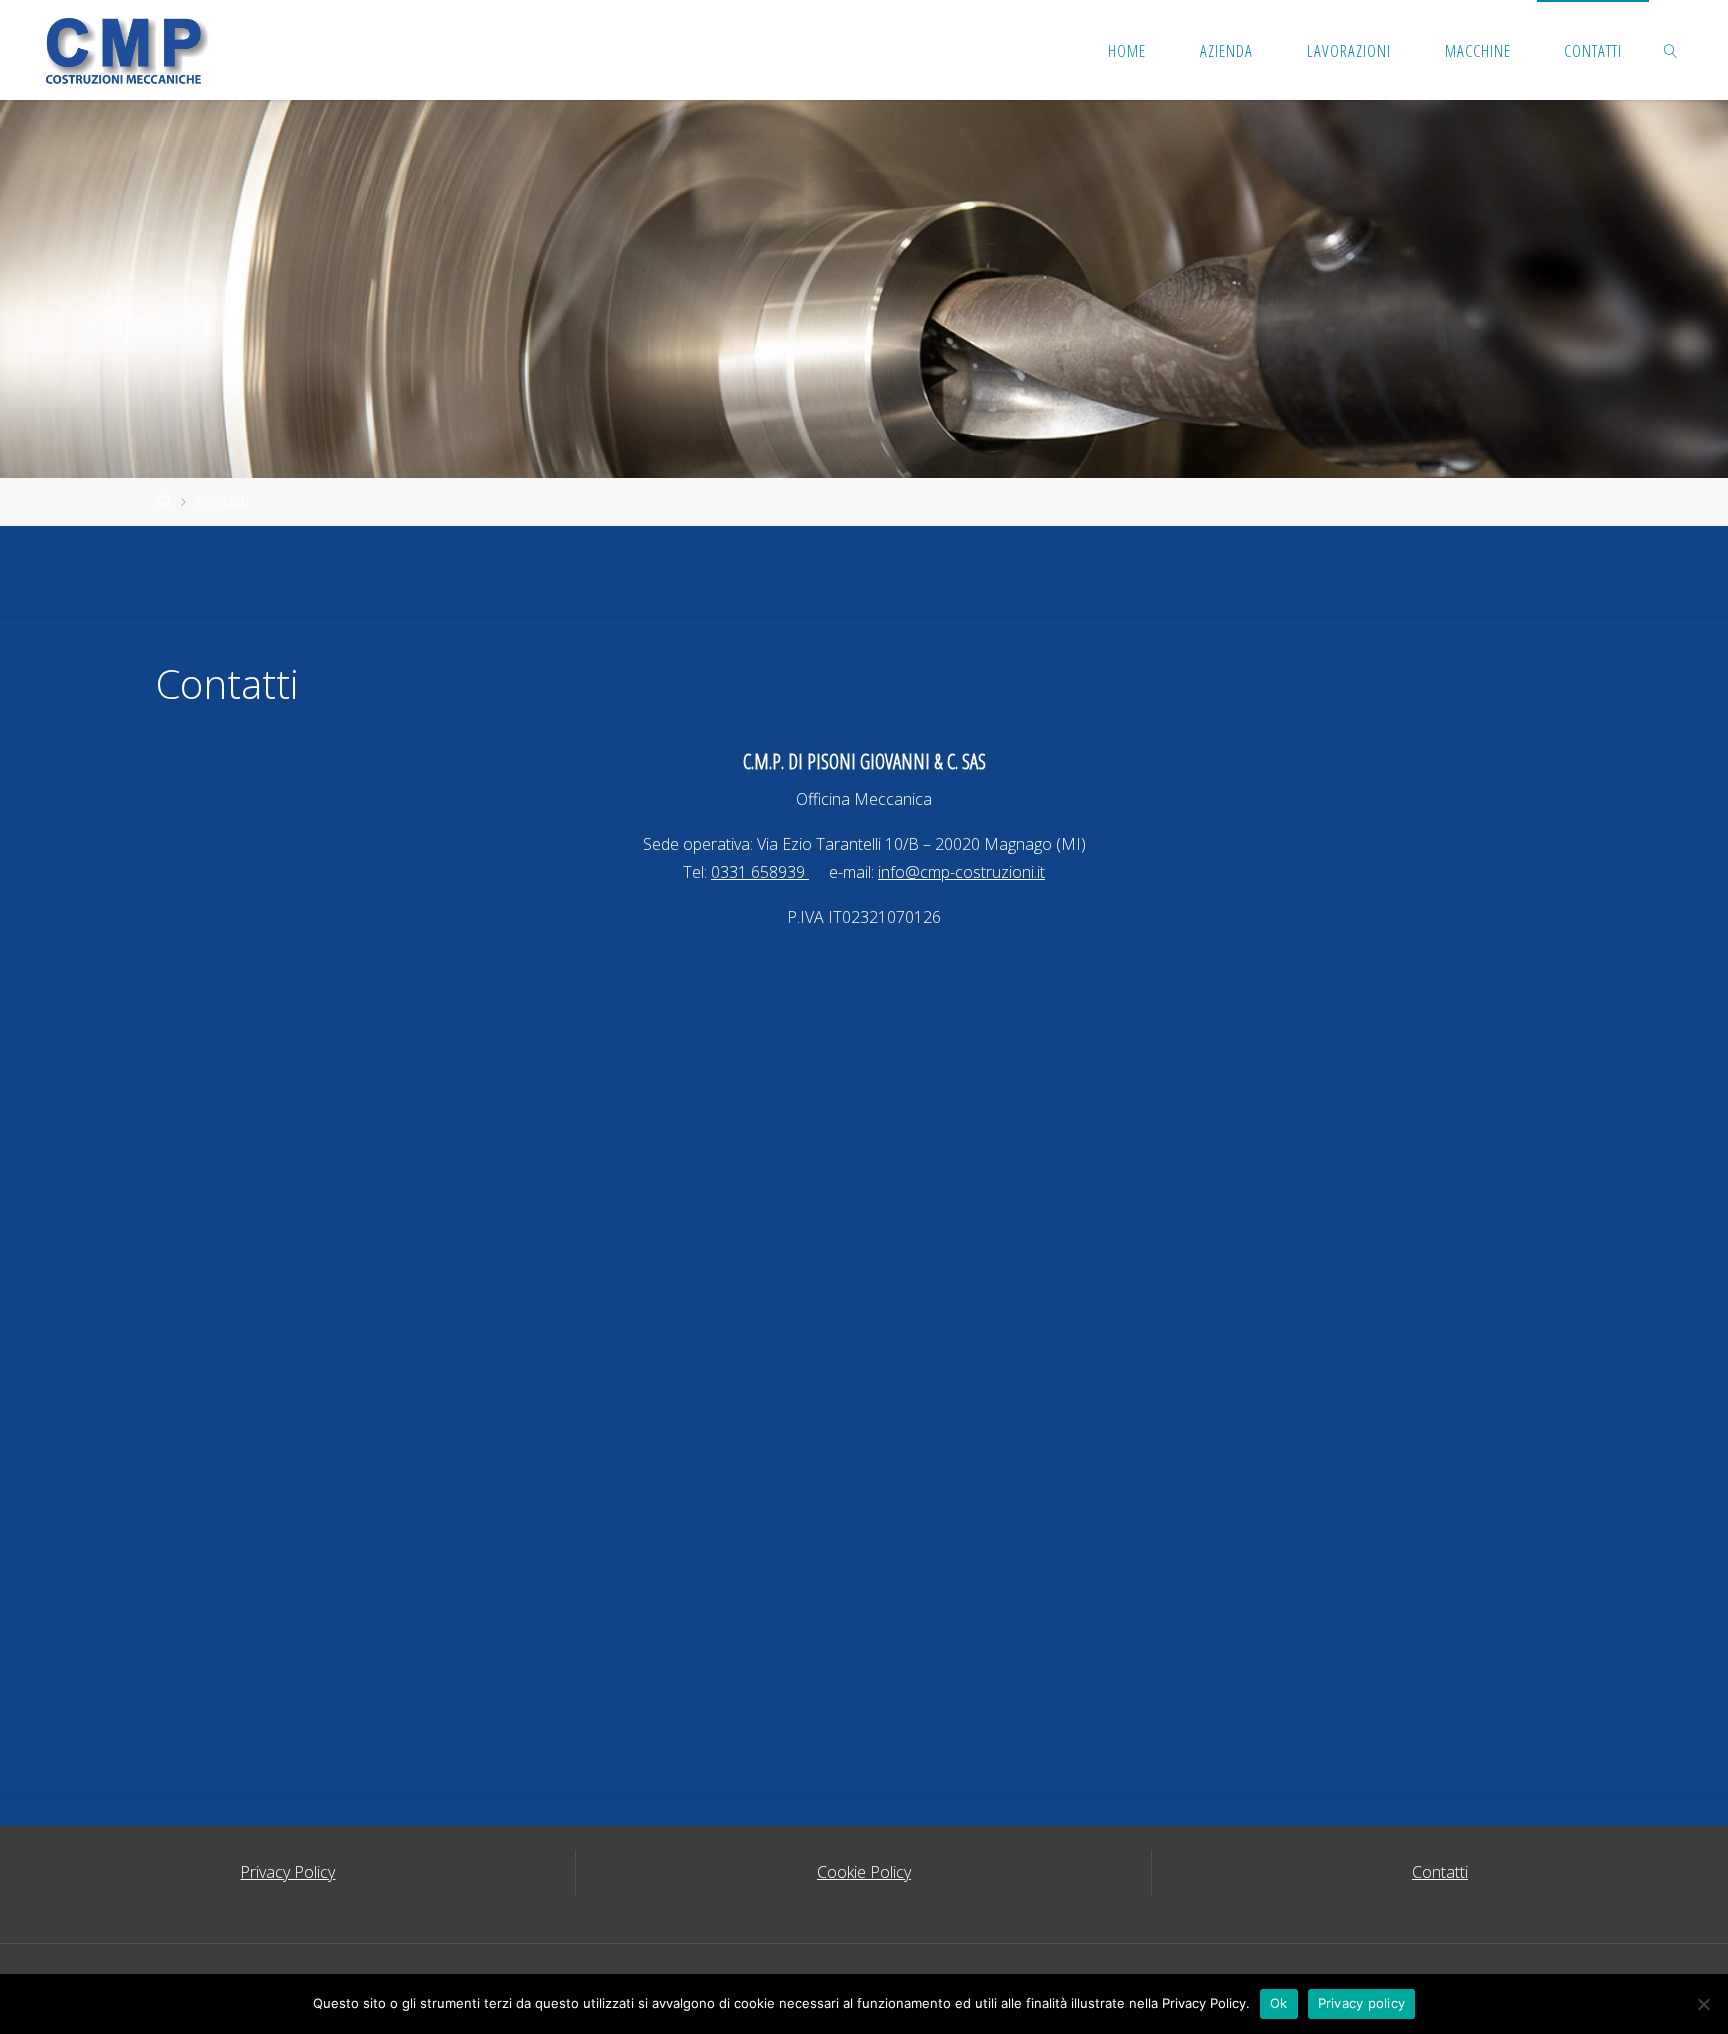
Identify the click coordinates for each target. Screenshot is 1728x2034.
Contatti (1440, 1872)
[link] (1671, 50)
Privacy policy (1362, 2003)
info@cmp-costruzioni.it (961, 872)
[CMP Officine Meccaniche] (122, 50)
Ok (1279, 2003)
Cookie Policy (864, 1872)
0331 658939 (760, 872)
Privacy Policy (287, 1872)
